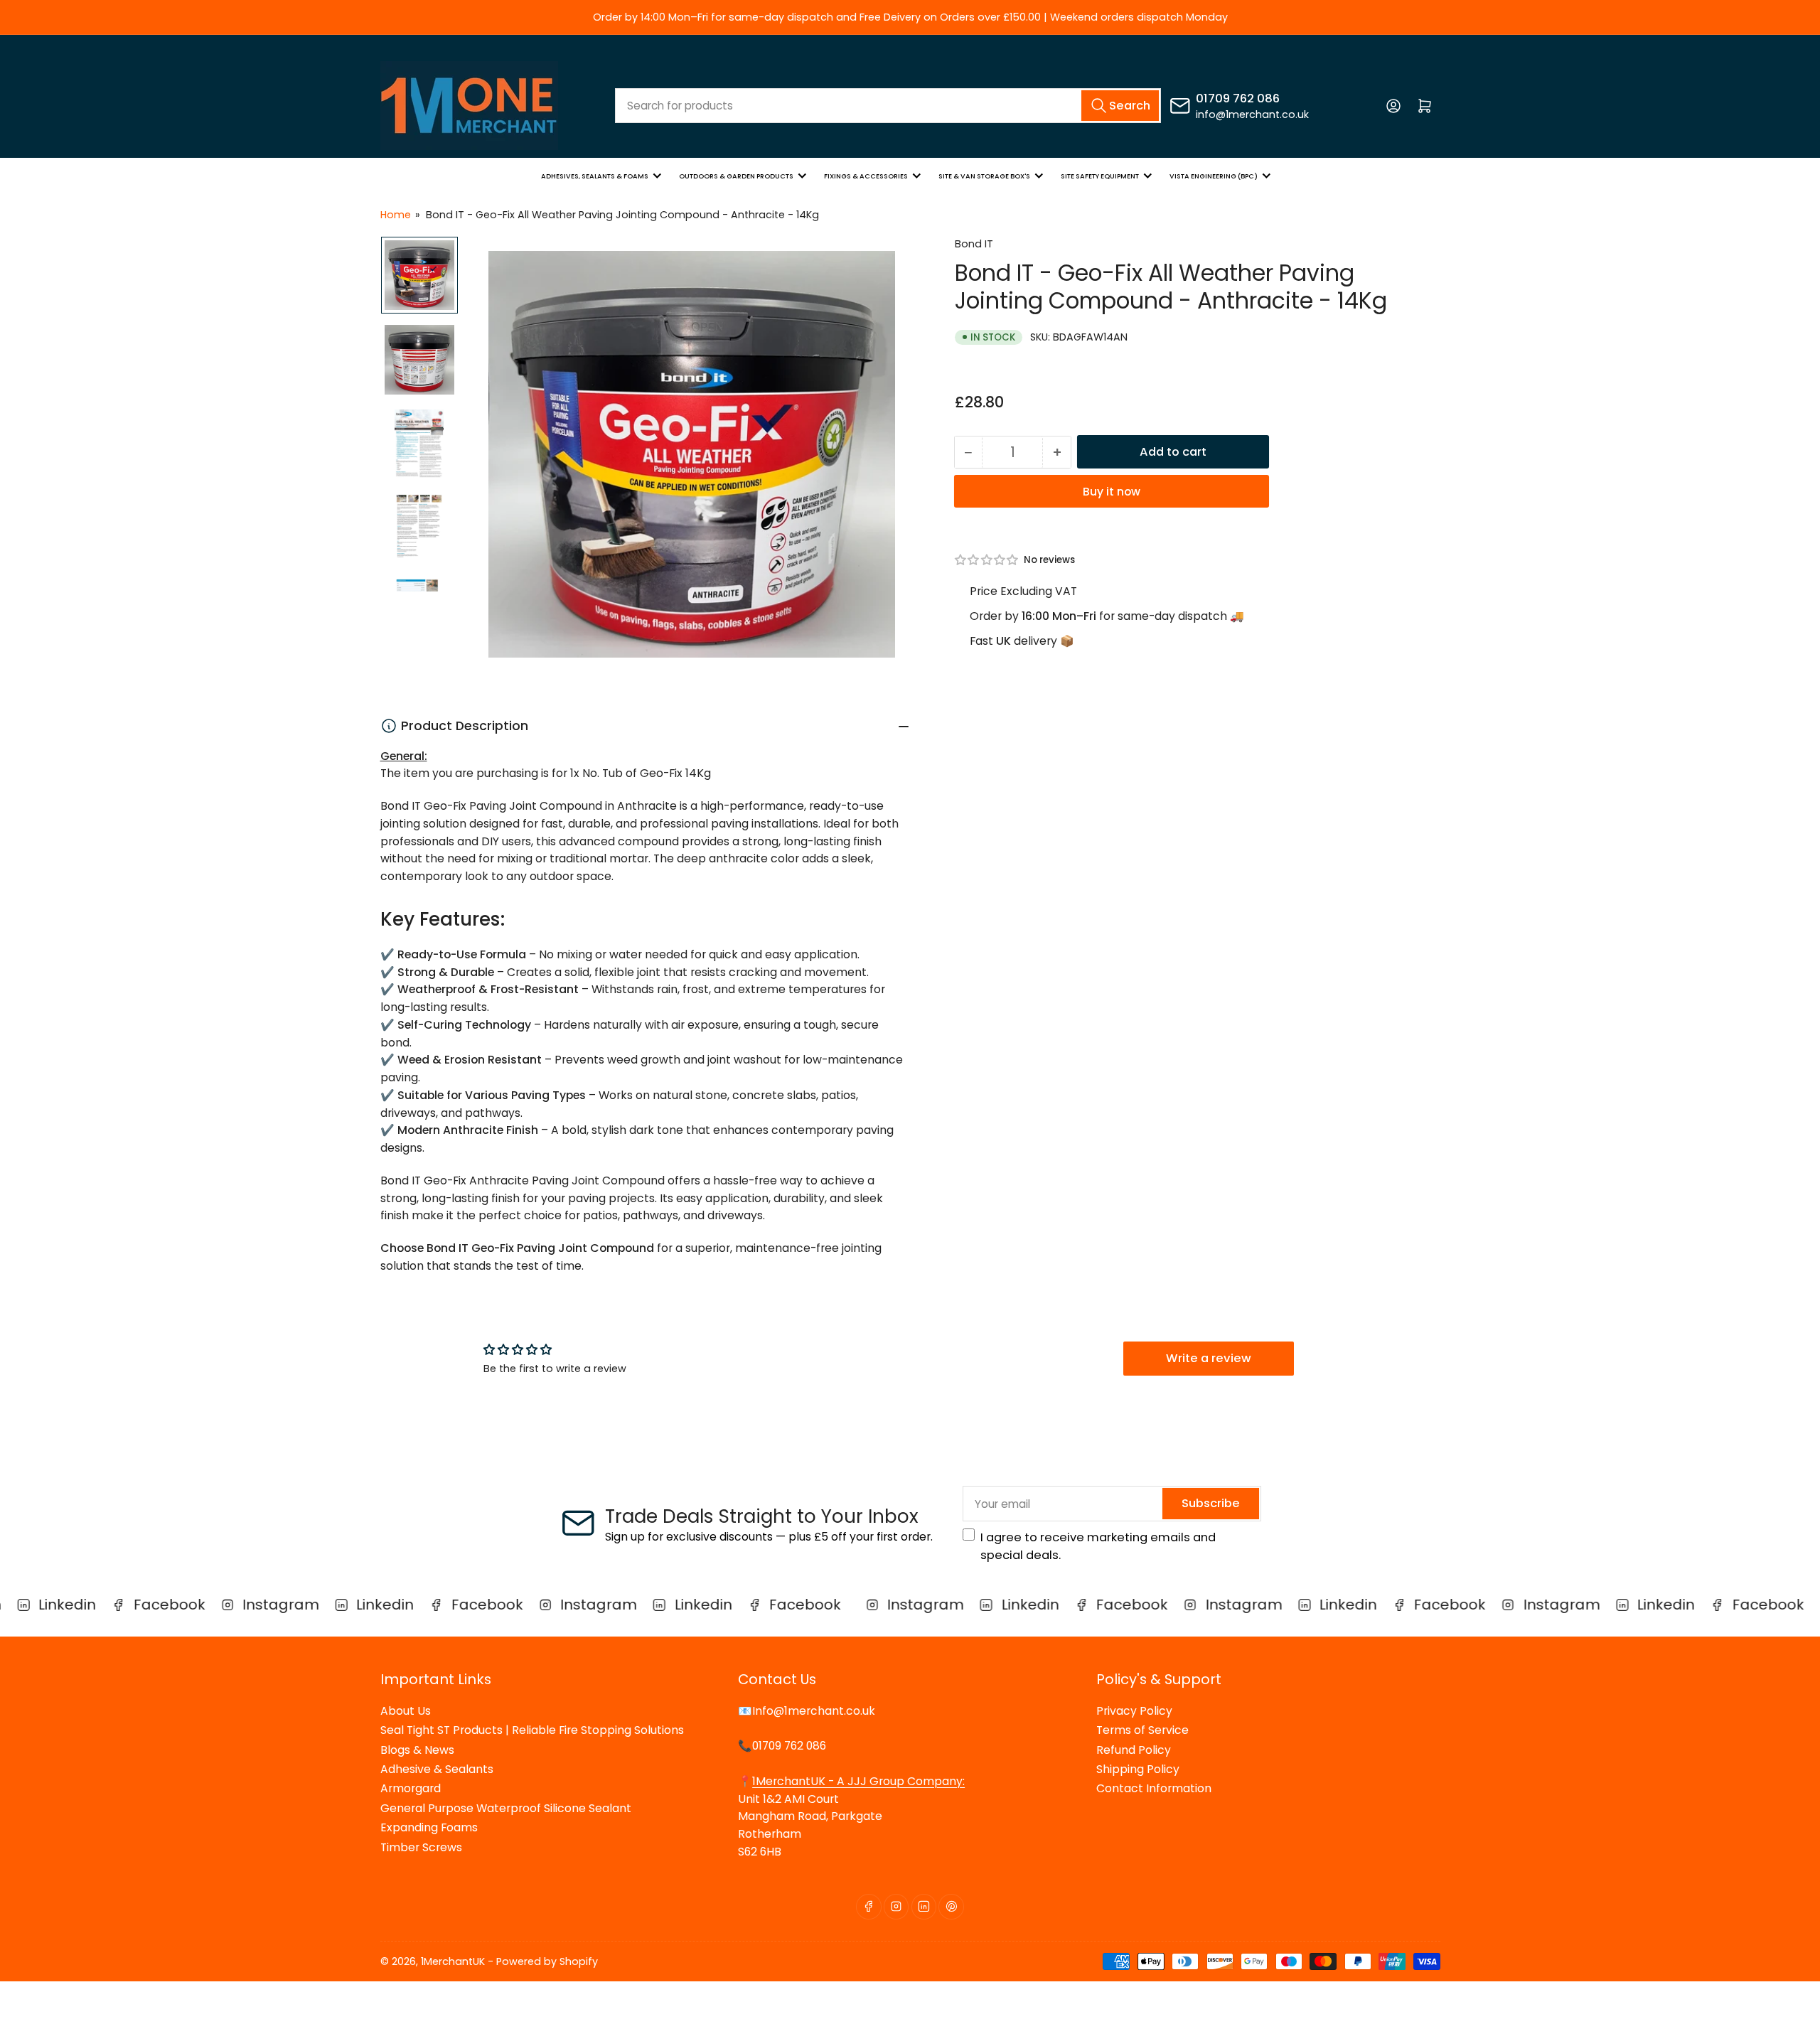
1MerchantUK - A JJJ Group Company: (858, 1781)
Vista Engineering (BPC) (1214, 176)
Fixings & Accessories (866, 176)
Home (396, 215)
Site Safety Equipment (1100, 176)
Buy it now (1112, 492)
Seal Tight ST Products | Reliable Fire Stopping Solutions (532, 1730)
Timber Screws (421, 1847)
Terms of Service (1142, 1730)
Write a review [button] (1209, 1358)
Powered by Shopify (547, 1961)
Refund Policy (1134, 1750)
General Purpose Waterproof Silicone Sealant (506, 1808)
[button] (987, 560)
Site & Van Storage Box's (984, 176)
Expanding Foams (429, 1827)
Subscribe (1211, 1503)
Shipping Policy (1138, 1769)
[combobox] (888, 106)
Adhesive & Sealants (437, 1769)
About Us (406, 1711)
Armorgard (411, 1788)
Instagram (272, 1605)
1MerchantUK (453, 1961)
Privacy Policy (1134, 1711)
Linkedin (59, 1605)
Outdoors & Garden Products (736, 176)
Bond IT (974, 244)
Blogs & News (417, 1750)
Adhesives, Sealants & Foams (595, 176)
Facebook (160, 1605)
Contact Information (1154, 1788)
